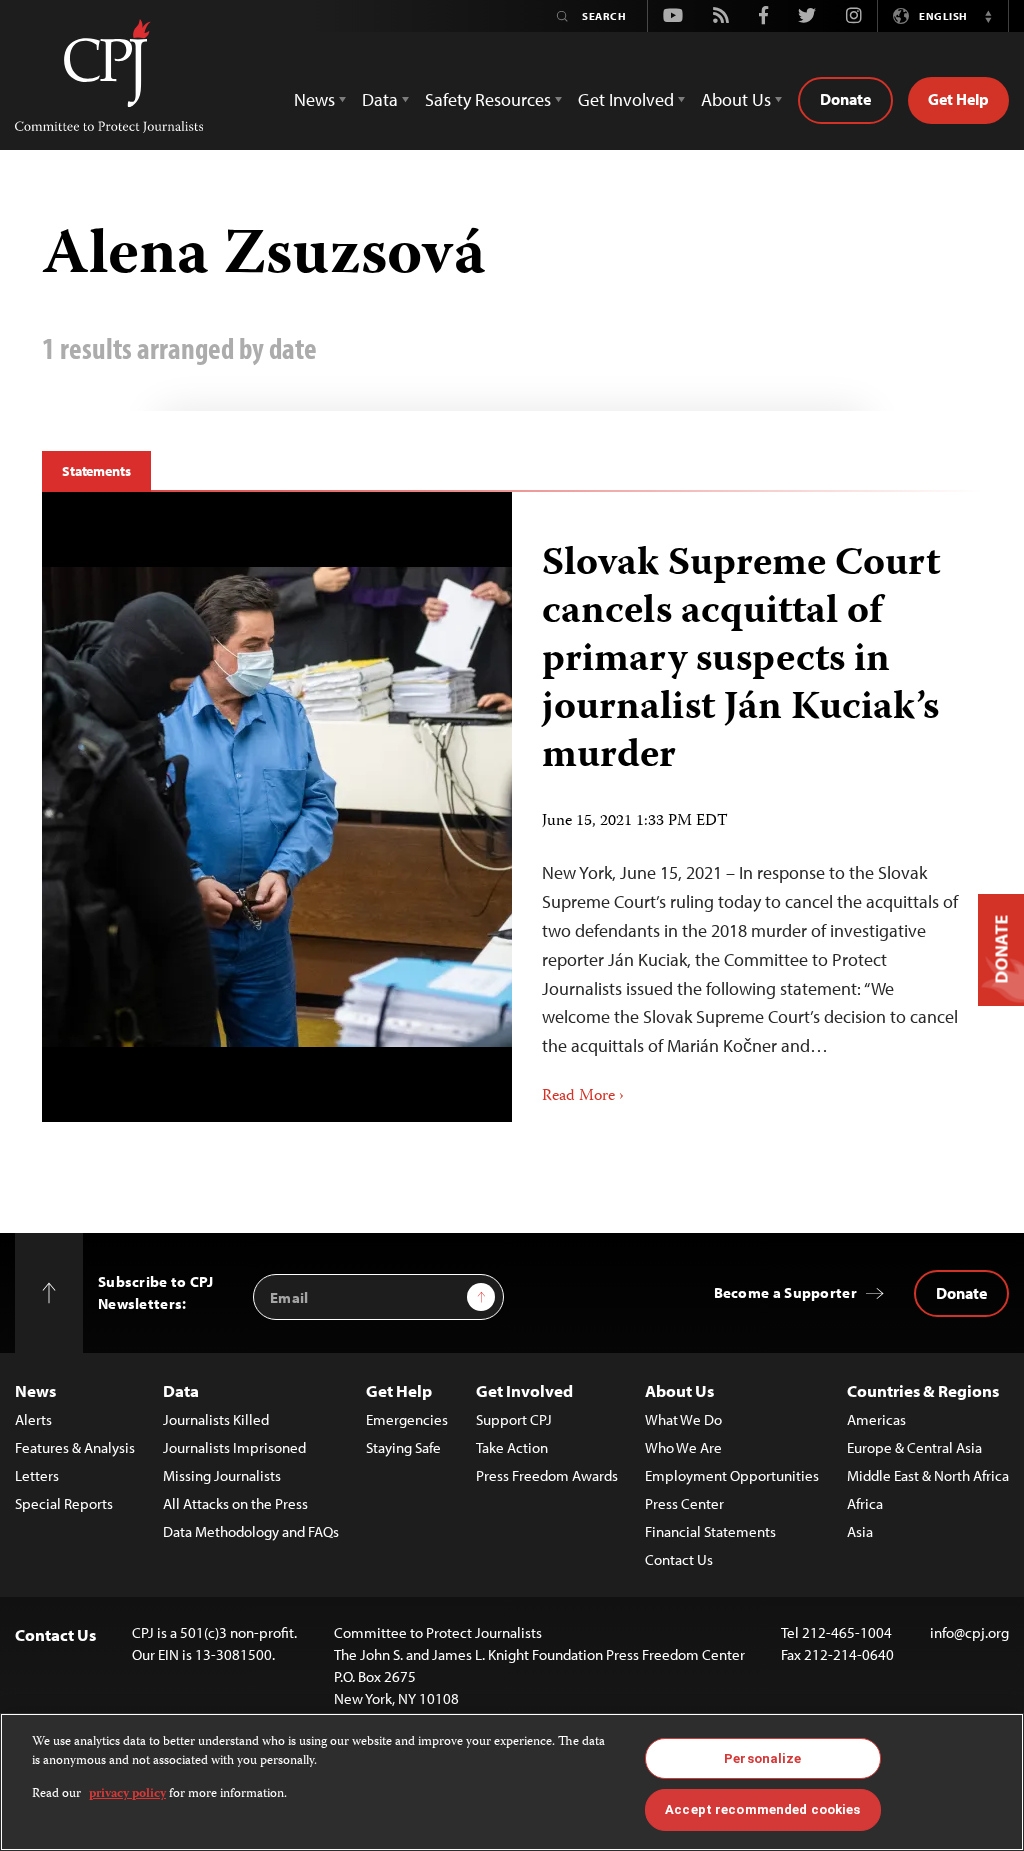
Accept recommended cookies (762, 1809)
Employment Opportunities (732, 1475)
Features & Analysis (75, 1447)
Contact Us (679, 1559)
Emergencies (407, 1419)
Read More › (583, 1097)
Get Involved (524, 1390)
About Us (679, 1390)
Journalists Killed (216, 1419)
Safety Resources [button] (488, 99)
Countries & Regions (923, 1390)
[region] (512, 1782)
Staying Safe (403, 1447)
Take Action (512, 1447)
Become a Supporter (785, 1292)
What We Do (683, 1419)
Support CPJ (514, 1419)
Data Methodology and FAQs (251, 1531)
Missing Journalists (222, 1475)
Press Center (684, 1503)
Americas (876, 1419)
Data (181, 1390)
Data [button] (380, 99)
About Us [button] (736, 99)
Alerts (33, 1419)
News (35, 1390)
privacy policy (127, 1794)
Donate (845, 99)
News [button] (314, 99)
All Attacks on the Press (235, 1503)
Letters (37, 1475)
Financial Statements (710, 1531)
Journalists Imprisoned (234, 1447)
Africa (865, 1503)
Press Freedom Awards (547, 1475)
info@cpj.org (969, 1632)
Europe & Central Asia (914, 1447)
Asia (860, 1531)
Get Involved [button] (626, 99)
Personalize (762, 1758)
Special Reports (64, 1503)
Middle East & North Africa (928, 1475)
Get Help (958, 99)
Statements (96, 471)
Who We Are (683, 1447)
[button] (988, 16)
